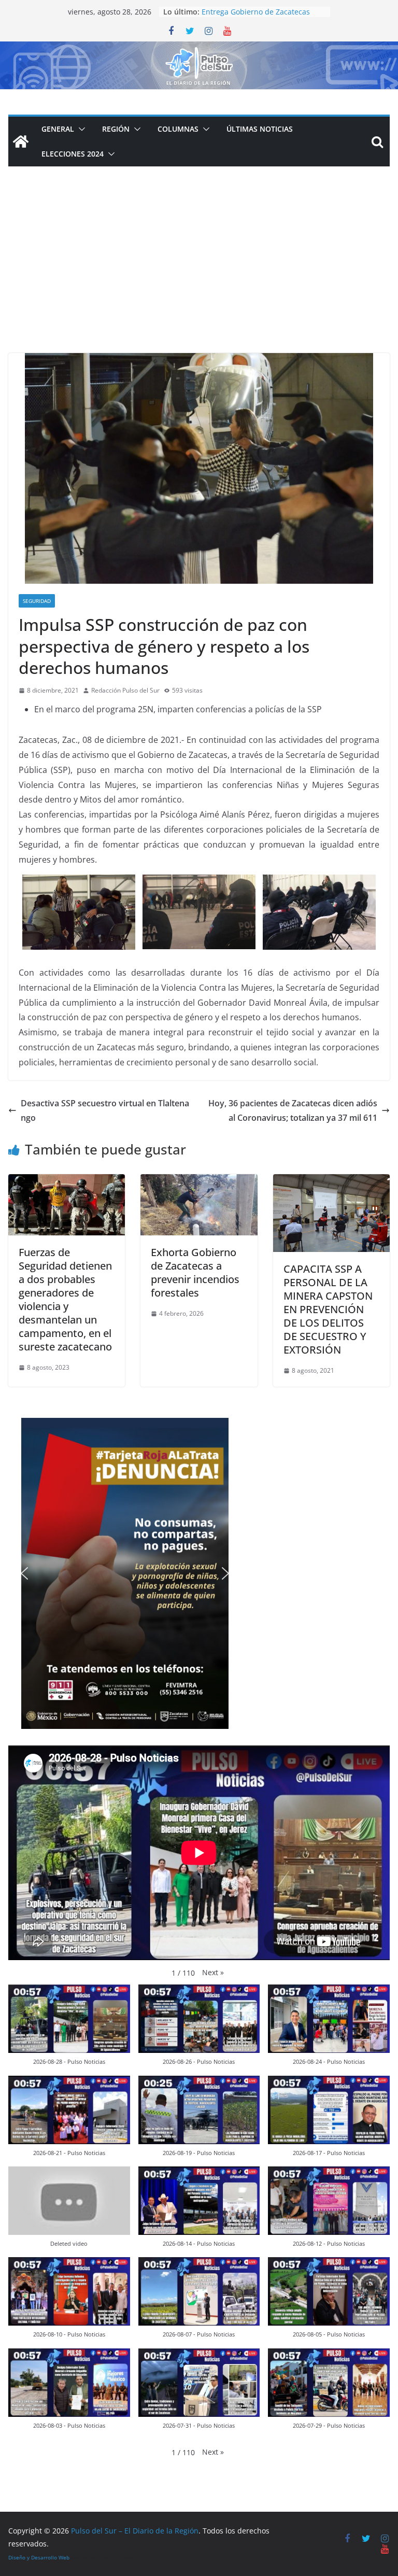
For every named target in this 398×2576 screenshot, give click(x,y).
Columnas (178, 129)
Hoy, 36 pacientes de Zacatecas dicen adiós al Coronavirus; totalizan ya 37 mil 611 (293, 1111)
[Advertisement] (199, 275)
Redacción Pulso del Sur (125, 690)
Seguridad (37, 601)
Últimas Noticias (260, 129)
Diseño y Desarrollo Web (39, 2557)
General (58, 129)
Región (116, 129)
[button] (80, 129)
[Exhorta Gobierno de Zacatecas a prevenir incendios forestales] (199, 1181)
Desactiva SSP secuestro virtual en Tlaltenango (105, 1111)
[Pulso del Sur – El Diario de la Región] (199, 49)
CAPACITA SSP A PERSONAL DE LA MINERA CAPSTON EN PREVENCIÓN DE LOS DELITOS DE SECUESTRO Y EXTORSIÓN (328, 1309)
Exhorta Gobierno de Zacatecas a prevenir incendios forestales (195, 1272)
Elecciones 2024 (73, 154)
